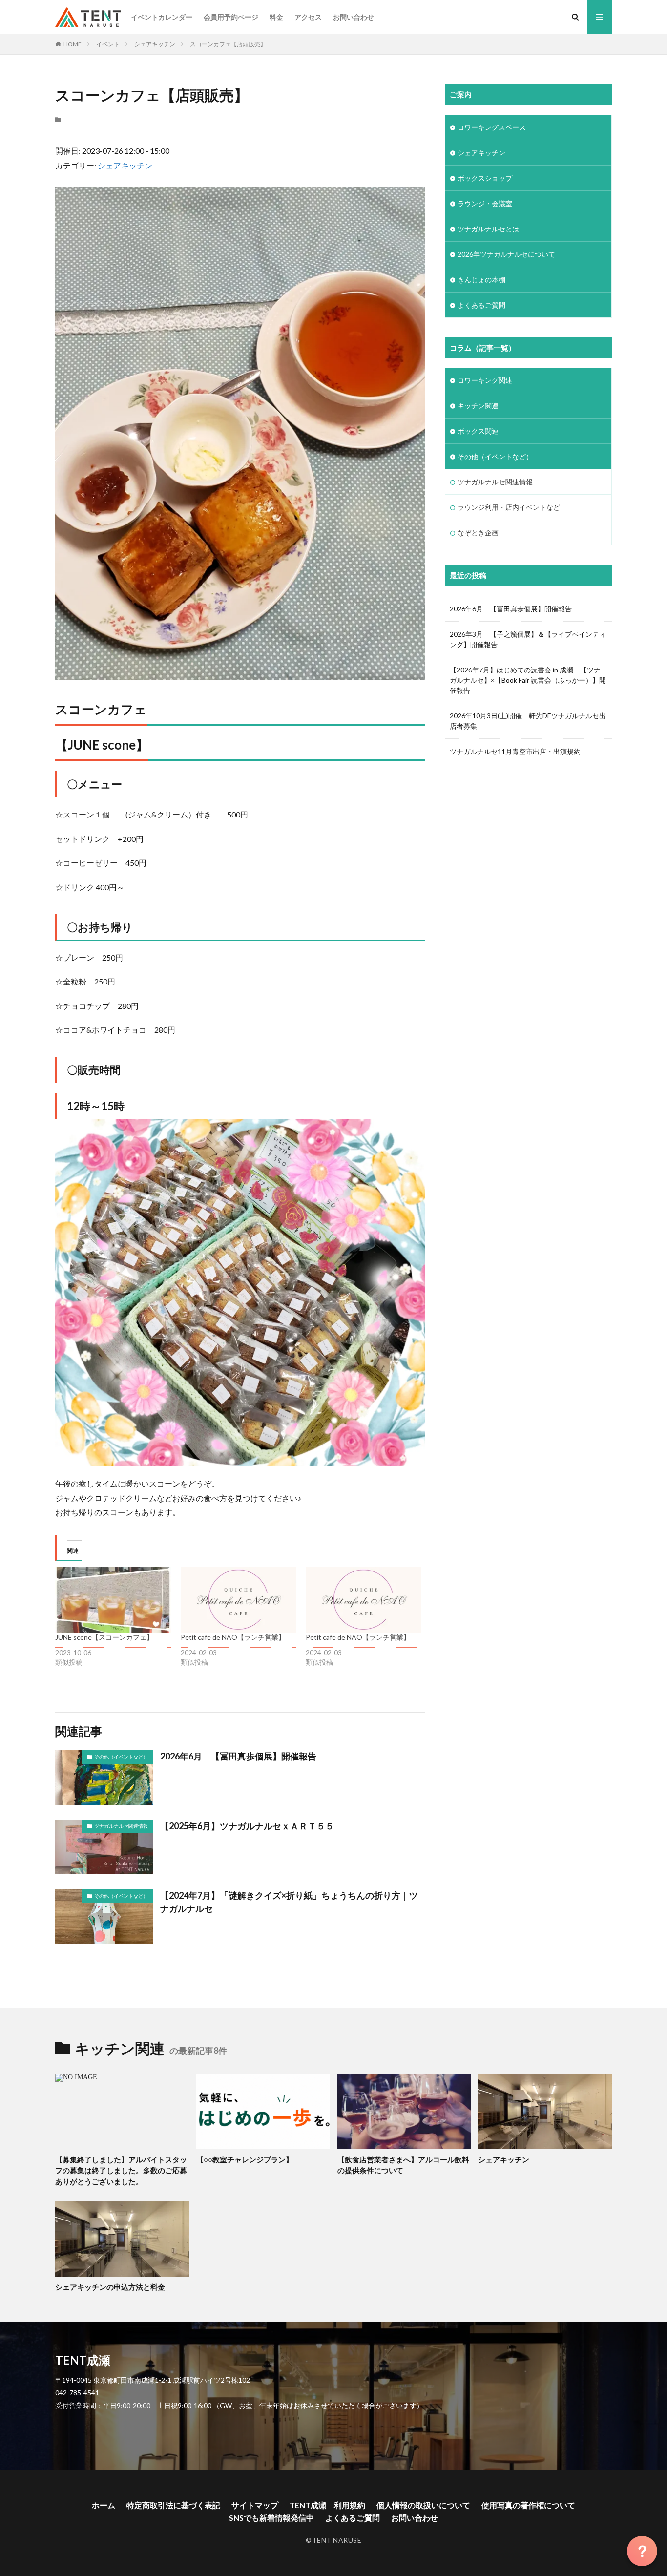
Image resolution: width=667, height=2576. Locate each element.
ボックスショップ (485, 178)
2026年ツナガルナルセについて (506, 254)
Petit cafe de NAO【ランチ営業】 (233, 1637)
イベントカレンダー (162, 17)
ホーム (104, 2505)
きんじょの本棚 (481, 280)
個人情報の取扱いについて (423, 2505)
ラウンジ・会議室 (485, 203)
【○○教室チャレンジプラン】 (245, 2159)
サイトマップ (255, 2505)
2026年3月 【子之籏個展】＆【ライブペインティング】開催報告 (528, 639)
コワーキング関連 (485, 380)
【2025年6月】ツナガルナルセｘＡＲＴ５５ (247, 1826)
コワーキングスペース (492, 127)
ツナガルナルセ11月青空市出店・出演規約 (515, 751)
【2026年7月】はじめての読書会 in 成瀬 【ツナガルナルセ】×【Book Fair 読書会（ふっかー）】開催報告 (528, 680)
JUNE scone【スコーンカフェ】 (104, 1637)
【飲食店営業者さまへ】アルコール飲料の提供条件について (403, 2165)
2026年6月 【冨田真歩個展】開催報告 (238, 1756)
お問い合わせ (354, 17)
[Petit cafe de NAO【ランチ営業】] (239, 1600)
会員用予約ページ (231, 17)
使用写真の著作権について (528, 2505)
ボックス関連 (478, 431)
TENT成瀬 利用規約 (327, 2505)
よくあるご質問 (481, 305)
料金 (276, 17)
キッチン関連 (478, 406)
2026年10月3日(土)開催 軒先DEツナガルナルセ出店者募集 (528, 721)
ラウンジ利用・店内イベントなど (509, 507)
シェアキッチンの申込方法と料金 (110, 2287)
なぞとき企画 (478, 533)
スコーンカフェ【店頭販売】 (228, 44)
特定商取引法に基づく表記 (173, 2505)
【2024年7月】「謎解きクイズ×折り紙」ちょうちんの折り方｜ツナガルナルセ (289, 1902)
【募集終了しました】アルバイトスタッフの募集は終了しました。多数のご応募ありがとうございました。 (121, 2170)
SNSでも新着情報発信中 (271, 2518)
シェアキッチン (155, 44)
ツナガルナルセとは (488, 229)
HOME (73, 44)
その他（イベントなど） (121, 1757)
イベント (108, 44)
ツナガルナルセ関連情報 (121, 1826)
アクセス (308, 17)
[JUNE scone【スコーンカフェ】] (113, 1600)
